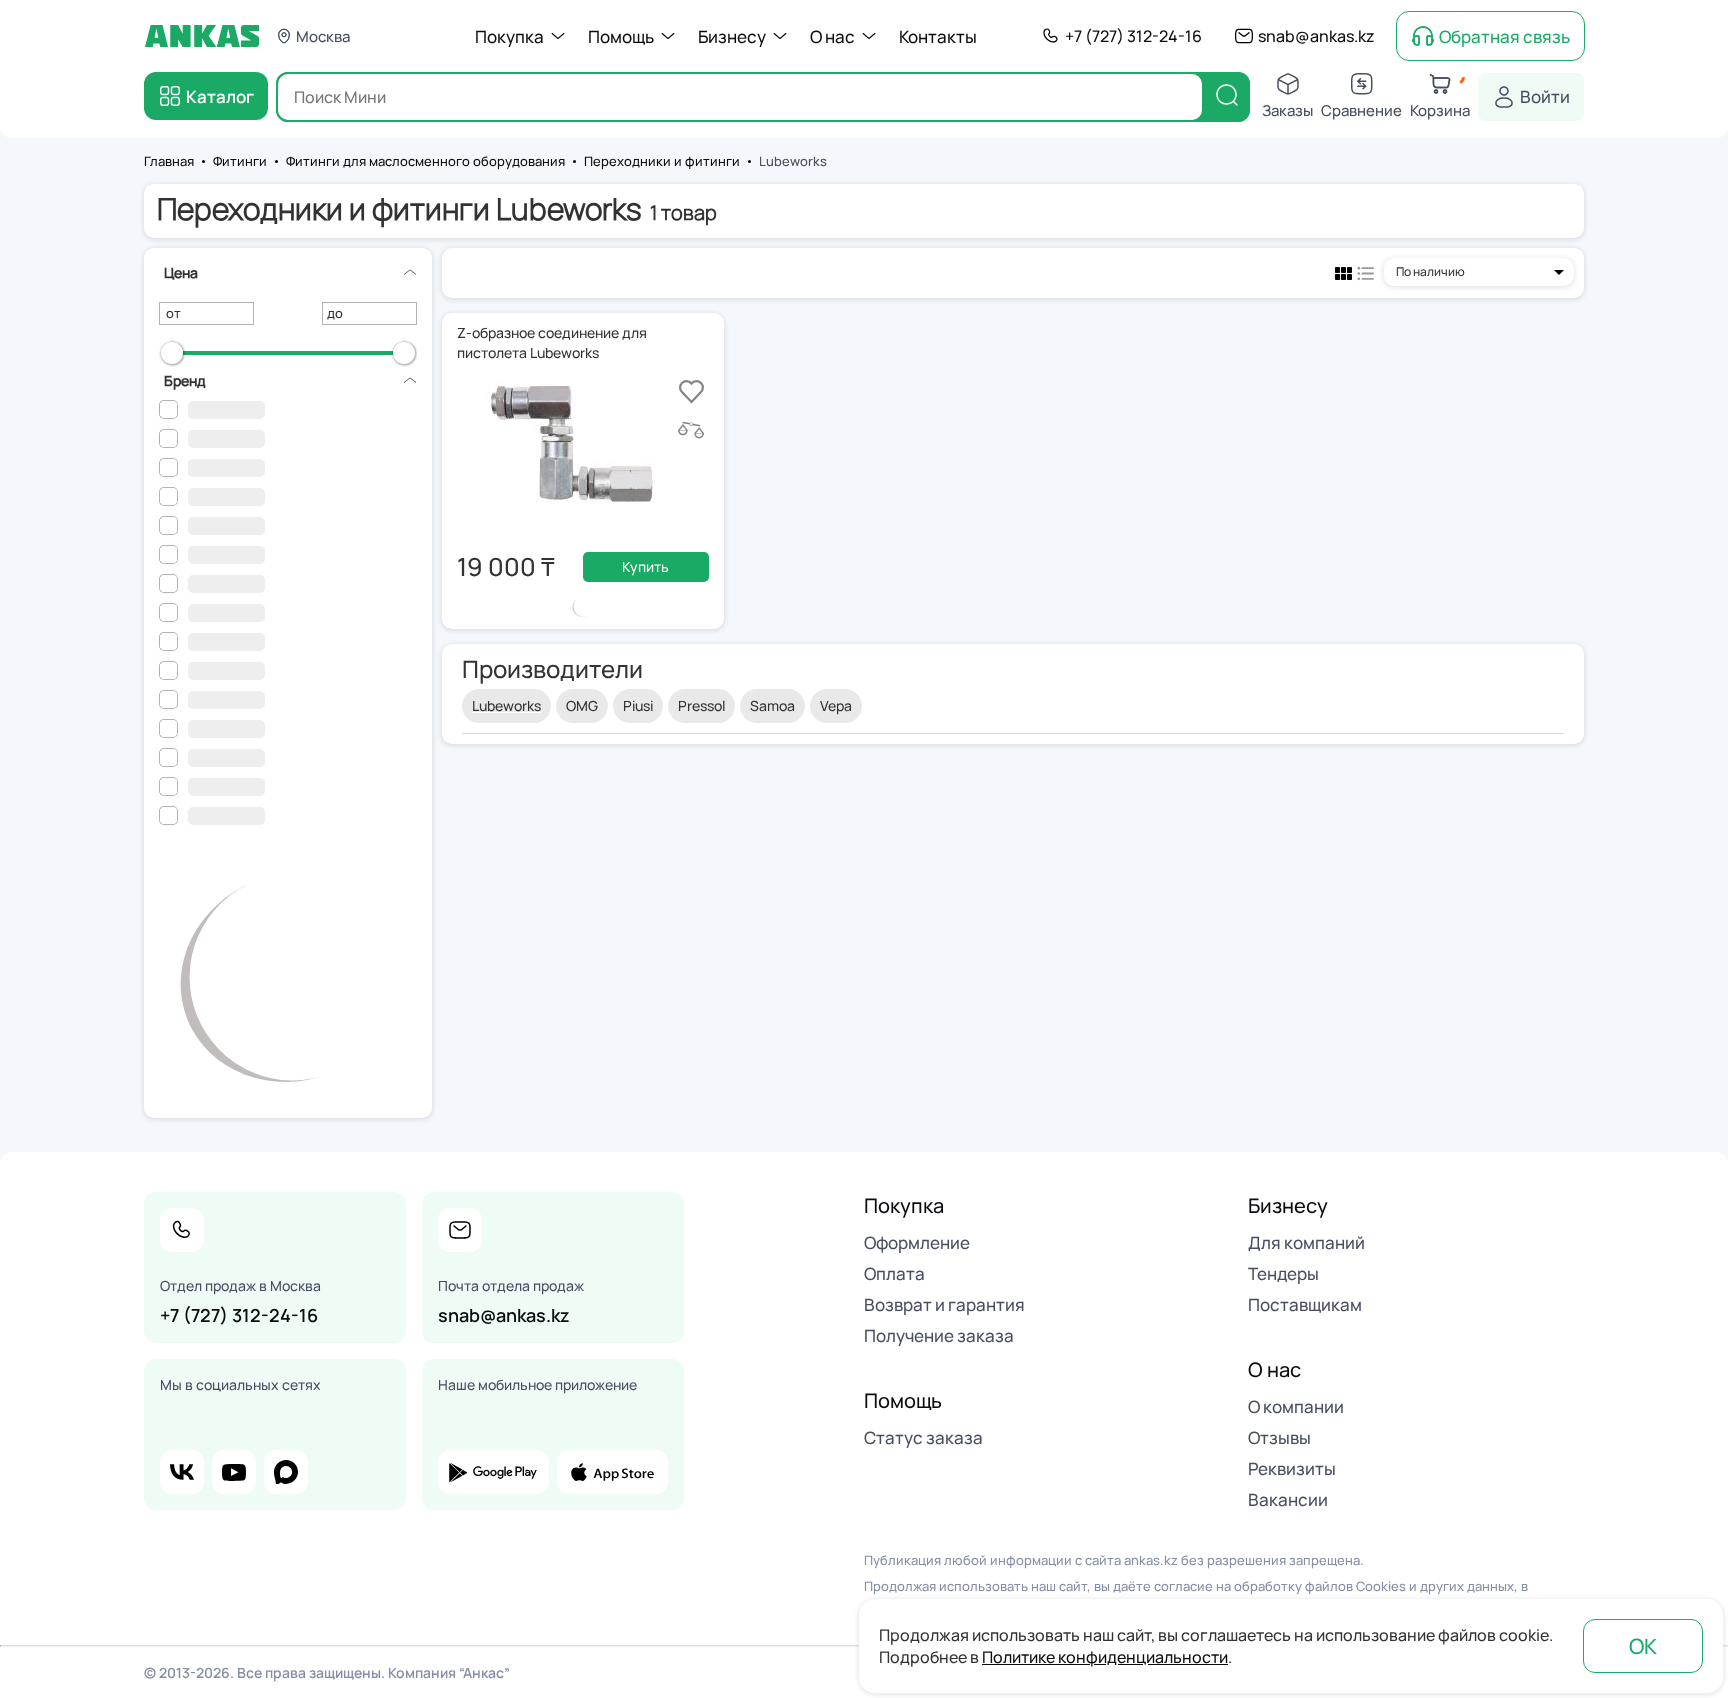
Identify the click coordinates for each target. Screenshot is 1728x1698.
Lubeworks (506, 705)
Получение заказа (939, 1335)
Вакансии (1288, 1499)
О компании (1296, 1406)
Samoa (772, 705)
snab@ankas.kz (1316, 36)
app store (612, 1472)
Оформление (917, 1242)
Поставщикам (1305, 1304)
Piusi (638, 705)
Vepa (836, 705)
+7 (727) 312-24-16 (1133, 36)
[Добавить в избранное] (691, 391)
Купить (645, 566)
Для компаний (1306, 1242)
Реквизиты (1292, 1468)
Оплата (894, 1273)
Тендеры (1283, 1273)
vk (182, 1472)
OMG (582, 705)
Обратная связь (1504, 36)
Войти (1545, 96)
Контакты (938, 36)
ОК (1643, 1646)
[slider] (172, 353)
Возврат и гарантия (944, 1304)
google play (493, 1472)
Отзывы (1279, 1437)
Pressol (701, 705)
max (286, 1472)
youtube (234, 1472)
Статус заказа (923, 1437)
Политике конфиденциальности (1105, 1657)
